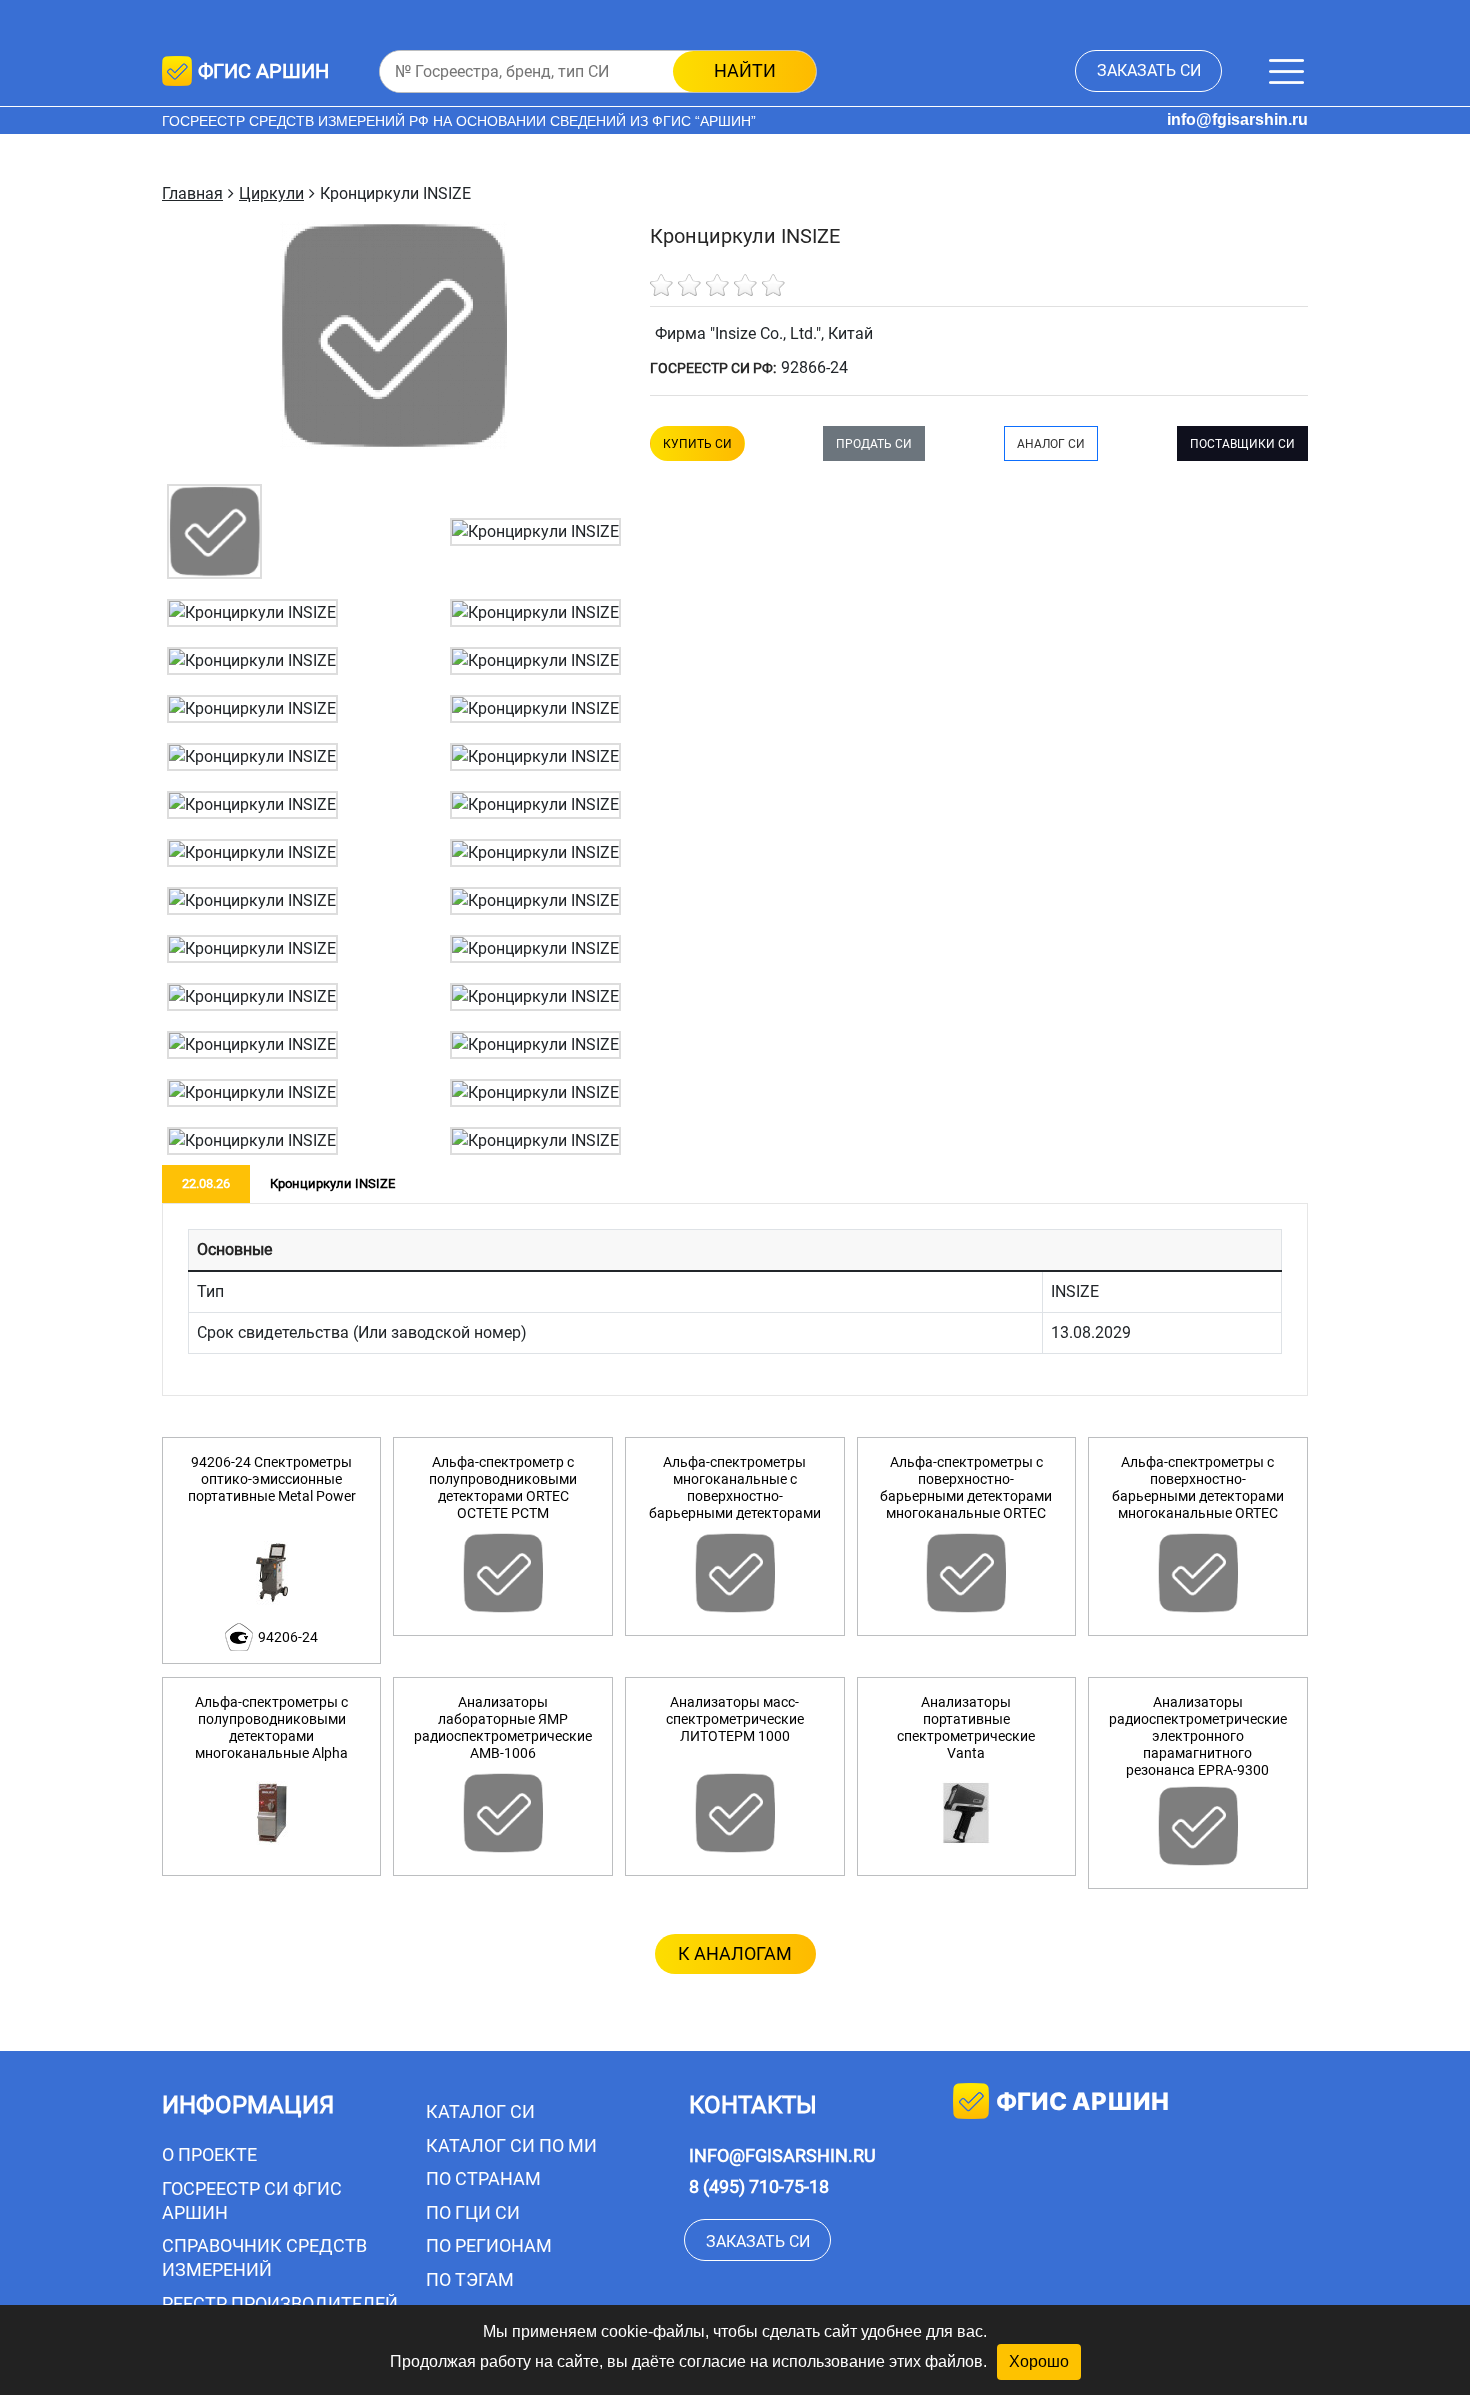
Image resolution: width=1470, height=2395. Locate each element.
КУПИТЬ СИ (697, 444)
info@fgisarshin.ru (1237, 119)
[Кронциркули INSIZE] (214, 530)
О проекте (209, 2154)
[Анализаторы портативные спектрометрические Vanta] (966, 1813)
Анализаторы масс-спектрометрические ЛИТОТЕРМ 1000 (735, 1719)
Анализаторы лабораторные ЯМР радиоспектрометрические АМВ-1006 (503, 1727)
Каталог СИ (480, 2111)
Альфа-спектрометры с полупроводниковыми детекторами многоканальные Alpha (271, 1727)
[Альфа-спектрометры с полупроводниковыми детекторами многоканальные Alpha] (271, 1813)
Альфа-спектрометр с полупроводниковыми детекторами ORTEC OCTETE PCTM (503, 1487)
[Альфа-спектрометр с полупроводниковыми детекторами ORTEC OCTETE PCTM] (503, 1573)
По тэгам (470, 2279)
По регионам (489, 2245)
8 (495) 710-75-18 (759, 2186)
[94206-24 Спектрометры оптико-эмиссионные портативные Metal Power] (271, 1573)
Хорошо (1039, 2361)
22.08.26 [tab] (206, 1183)
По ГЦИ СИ (473, 2212)
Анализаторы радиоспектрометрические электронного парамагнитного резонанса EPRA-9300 (1198, 1735)
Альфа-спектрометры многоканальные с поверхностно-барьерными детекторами (735, 1487)
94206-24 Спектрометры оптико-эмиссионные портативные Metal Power (272, 1479)
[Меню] (1286, 71)
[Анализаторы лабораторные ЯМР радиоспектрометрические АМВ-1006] (503, 1813)
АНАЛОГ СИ (1051, 444)
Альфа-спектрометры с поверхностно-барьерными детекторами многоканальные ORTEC (966, 1487)
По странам (483, 2178)
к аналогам (735, 1953)
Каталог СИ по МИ (511, 2145)
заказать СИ (1149, 70)
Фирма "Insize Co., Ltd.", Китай (764, 333)
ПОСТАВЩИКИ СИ (1242, 444)
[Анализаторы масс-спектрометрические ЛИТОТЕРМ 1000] (734, 1813)
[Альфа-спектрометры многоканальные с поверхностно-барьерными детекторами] (734, 1573)
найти (745, 70)
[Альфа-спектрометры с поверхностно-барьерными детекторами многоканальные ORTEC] (966, 1573)
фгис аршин (1082, 2101)
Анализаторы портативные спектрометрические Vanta (966, 1727)
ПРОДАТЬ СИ (874, 444)
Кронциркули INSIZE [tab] (332, 1183)
